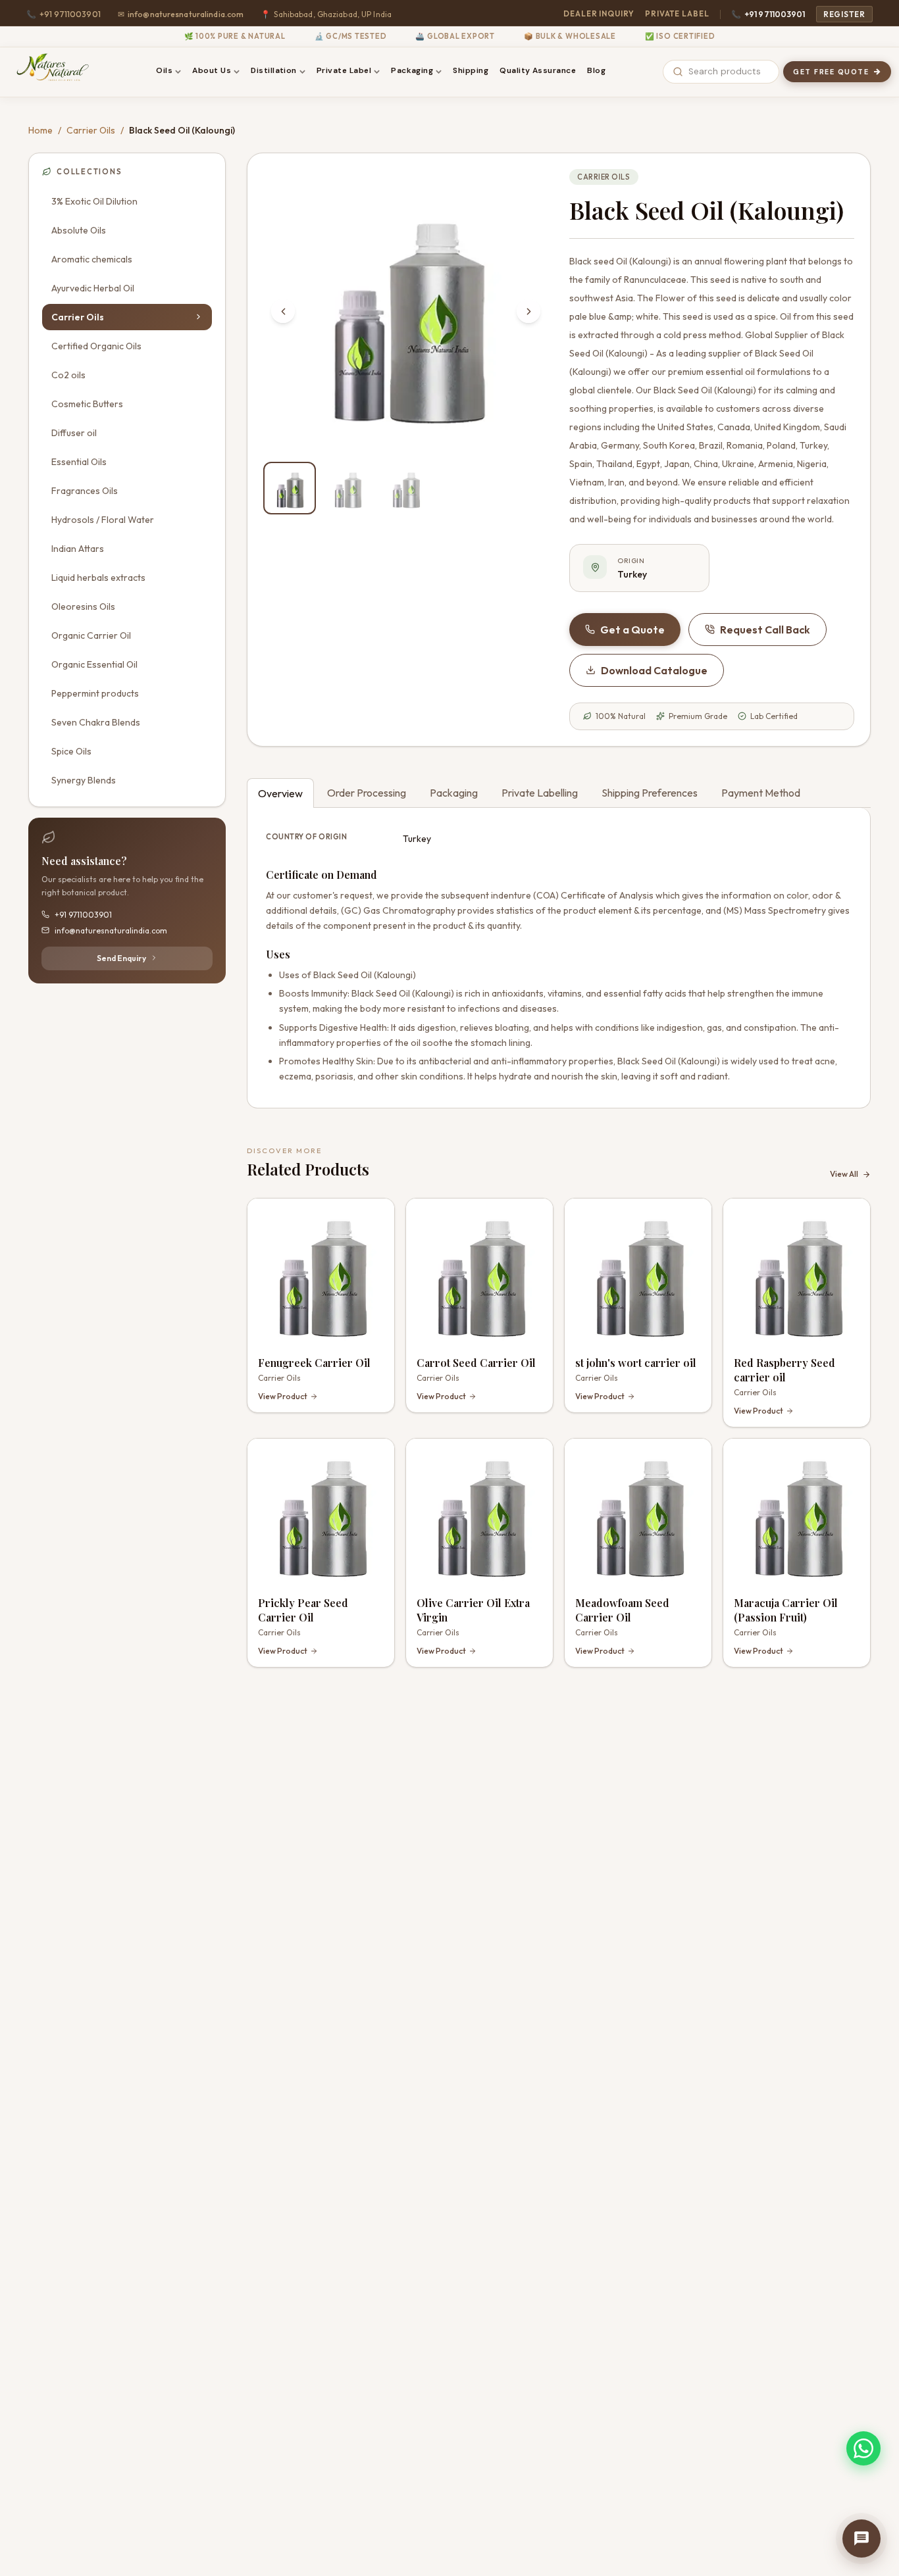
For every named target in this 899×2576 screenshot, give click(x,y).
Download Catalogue (654, 670)
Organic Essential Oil (94, 664)
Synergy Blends (84, 780)
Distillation (274, 70)
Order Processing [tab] (367, 793)
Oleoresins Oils (83, 606)
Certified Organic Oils (96, 345)
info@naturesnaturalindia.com (181, 14)
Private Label (677, 13)
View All (844, 1174)
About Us (212, 70)
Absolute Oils (79, 230)
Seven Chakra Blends (96, 722)
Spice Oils (71, 751)
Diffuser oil (74, 432)
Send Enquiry (121, 957)
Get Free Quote (831, 72)
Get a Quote (632, 630)
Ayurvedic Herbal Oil (93, 287)
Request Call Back (765, 630)
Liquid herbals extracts (98, 577)
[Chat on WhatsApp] (863, 2448)
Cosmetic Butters (87, 403)
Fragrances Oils (85, 490)
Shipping (471, 70)
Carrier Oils (91, 130)
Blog (596, 70)
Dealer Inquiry (599, 13)
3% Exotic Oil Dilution (94, 201)
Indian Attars (78, 548)
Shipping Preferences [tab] (650, 793)
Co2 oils (68, 374)
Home (40, 130)
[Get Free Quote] (861, 2539)
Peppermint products (95, 693)
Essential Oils (79, 461)
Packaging (412, 70)
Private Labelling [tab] (540, 793)
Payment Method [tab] (761, 793)
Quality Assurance (538, 70)
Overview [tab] (280, 793)
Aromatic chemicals (92, 259)
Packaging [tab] (454, 793)
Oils (164, 70)
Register (844, 14)
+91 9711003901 (64, 14)
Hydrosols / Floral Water (103, 519)
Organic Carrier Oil (91, 635)
